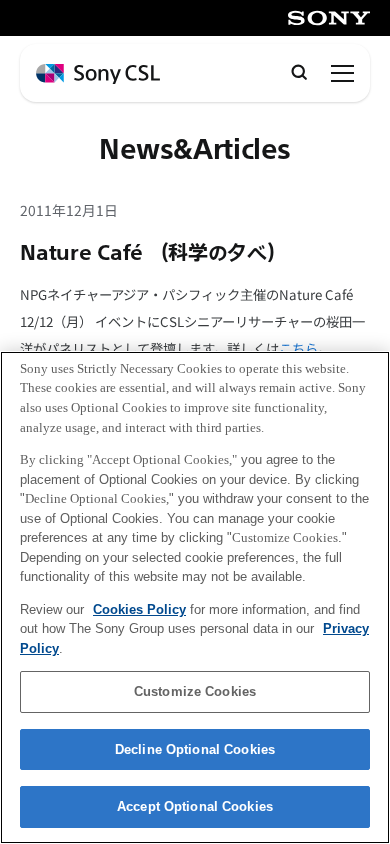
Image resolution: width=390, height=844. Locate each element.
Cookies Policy (139, 609)
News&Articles (195, 150)
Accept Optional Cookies (195, 806)
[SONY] (329, 18)
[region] (195, 597)
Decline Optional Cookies (195, 749)
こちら (298, 348)
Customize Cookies (195, 691)
